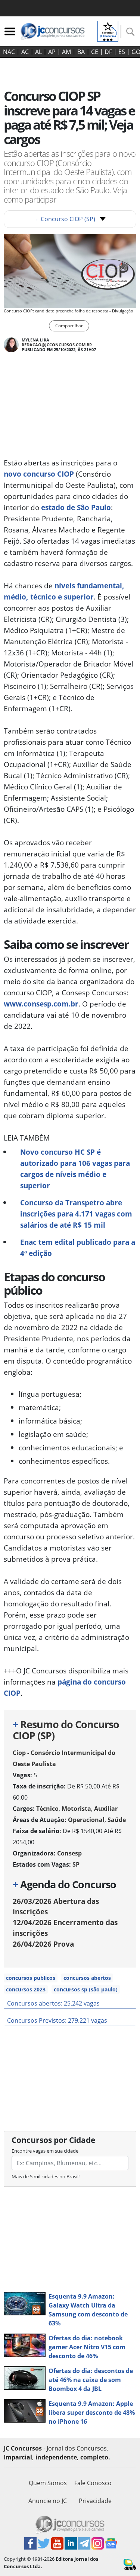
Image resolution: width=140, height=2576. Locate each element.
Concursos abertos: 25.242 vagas (53, 2003)
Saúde (117, 1820)
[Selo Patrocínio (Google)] (108, 31)
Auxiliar (106, 1809)
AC (25, 52)
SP (76, 1864)
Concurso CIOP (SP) (65, 219)
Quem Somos (48, 2483)
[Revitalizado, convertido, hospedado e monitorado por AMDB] (130, 2564)
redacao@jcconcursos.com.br (57, 345)
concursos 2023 (26, 1989)
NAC (9, 52)
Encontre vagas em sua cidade (45, 2151)
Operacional (86, 1820)
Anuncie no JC (48, 2501)
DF (108, 52)
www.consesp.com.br (41, 1004)
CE (95, 52)
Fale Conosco (93, 2483)
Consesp (69, 1853)
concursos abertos (87, 1978)
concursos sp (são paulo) (86, 1989)
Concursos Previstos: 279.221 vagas (57, 2020)
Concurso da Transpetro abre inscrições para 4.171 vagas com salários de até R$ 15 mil (76, 1214)
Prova (43, 1944)
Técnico (47, 1809)
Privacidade (95, 2501)
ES (122, 52)
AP (52, 52)
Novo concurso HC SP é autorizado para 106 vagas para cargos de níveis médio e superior (75, 1169)
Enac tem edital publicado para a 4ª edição (78, 1248)
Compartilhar (69, 326)
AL (38, 52)
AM (66, 52)
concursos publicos (31, 1978)
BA (81, 52)
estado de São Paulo (76, 507)
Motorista (76, 1809)
